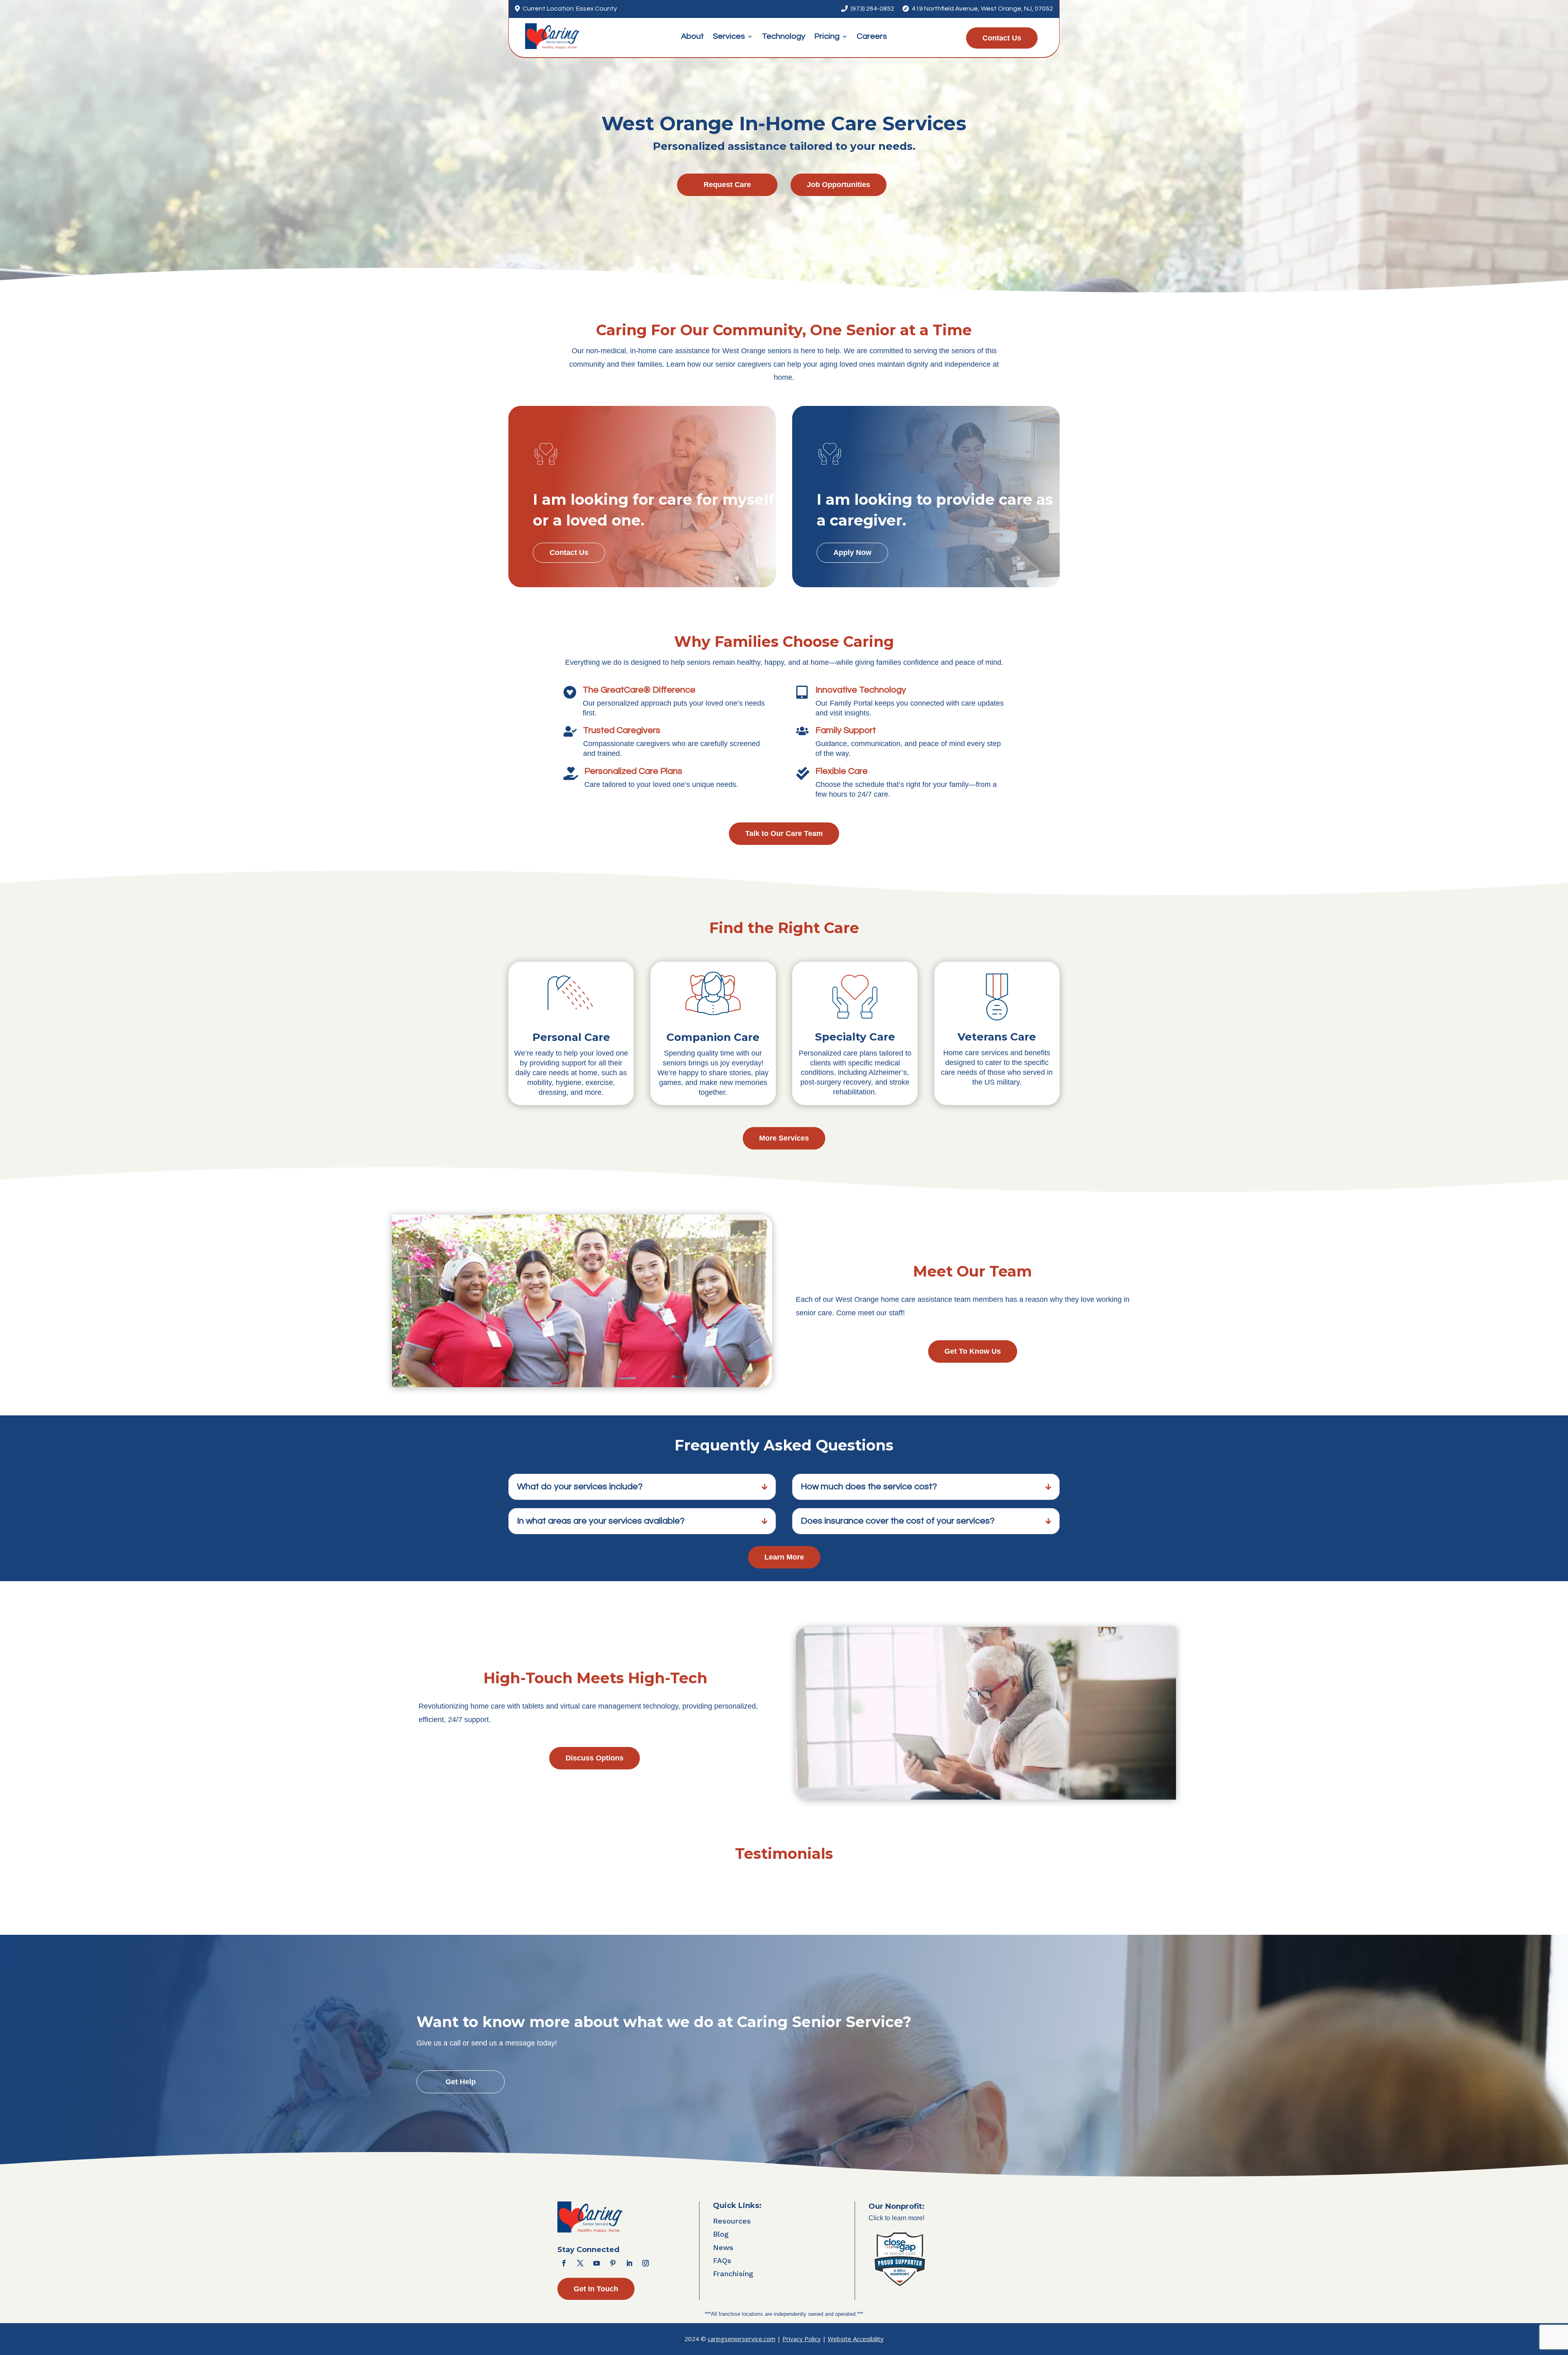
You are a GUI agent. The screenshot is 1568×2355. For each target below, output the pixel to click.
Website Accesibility (856, 2339)
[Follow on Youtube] (597, 2263)
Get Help (461, 2082)
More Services (784, 1138)
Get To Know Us (973, 1351)
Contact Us (1002, 38)
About (693, 37)
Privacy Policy (802, 2339)
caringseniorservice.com (742, 2339)
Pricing (827, 37)
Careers (872, 37)
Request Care (727, 185)
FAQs (722, 2260)
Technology (784, 37)
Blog (721, 2234)
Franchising (733, 2274)
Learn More (784, 1557)
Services (729, 37)
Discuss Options (595, 1758)
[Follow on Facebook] (564, 2263)
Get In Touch (596, 2289)
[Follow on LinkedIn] (629, 2263)
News (723, 2247)
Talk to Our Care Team (784, 833)
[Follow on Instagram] (646, 2263)
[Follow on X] (580, 2263)
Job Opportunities (839, 185)
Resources (732, 2221)
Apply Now (852, 553)
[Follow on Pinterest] (613, 2263)
